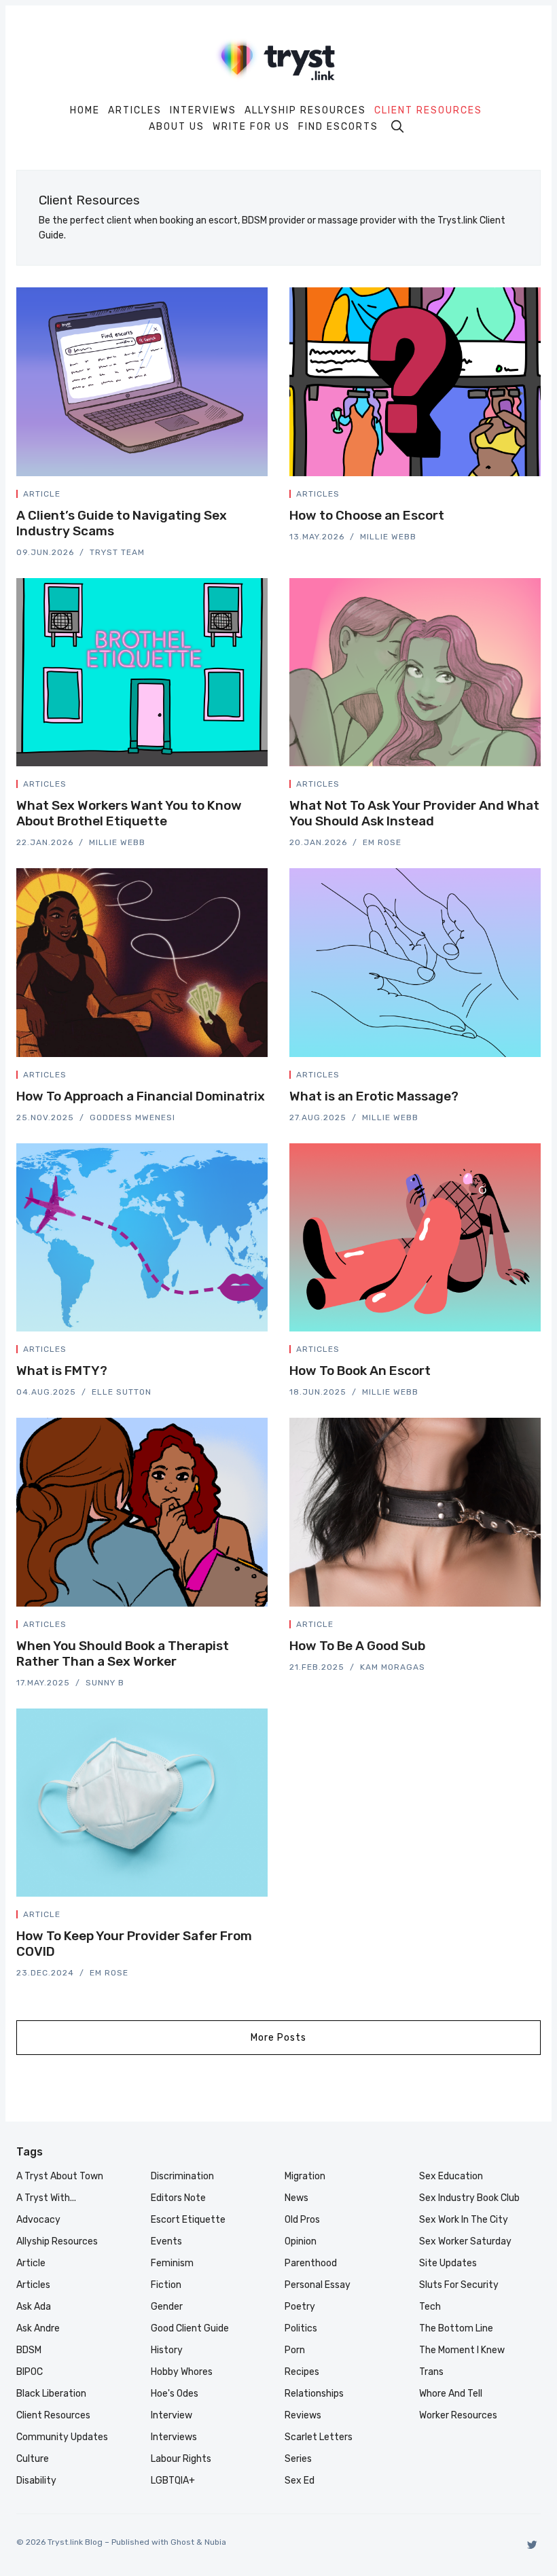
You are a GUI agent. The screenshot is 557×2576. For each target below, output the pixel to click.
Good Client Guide (190, 2328)
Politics (301, 2328)
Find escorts (338, 127)
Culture (33, 2459)
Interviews (203, 111)
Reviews (303, 2415)
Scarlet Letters (319, 2437)
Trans (431, 2372)
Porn (295, 2350)
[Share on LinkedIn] (249, 497)
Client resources (428, 111)
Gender (167, 2307)
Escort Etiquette (188, 2220)
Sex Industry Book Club (469, 2198)
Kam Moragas (393, 1667)
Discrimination (182, 2176)
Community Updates (62, 2437)
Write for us (251, 127)
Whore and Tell (451, 2394)
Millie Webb (388, 537)
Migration (305, 2176)
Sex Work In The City (464, 2220)
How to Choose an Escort (367, 515)
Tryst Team (117, 552)
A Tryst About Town (60, 2176)
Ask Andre (38, 2328)
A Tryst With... (46, 2198)
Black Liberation (51, 2394)
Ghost (182, 2542)
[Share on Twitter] (216, 497)
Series (298, 2459)
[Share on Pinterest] (264, 497)
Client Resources (53, 2415)
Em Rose (382, 842)
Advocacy (38, 2220)
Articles (135, 111)
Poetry (300, 2307)
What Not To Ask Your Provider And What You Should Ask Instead (414, 813)
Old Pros (302, 2220)
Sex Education (451, 2176)
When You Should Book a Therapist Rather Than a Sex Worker (123, 1653)
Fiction (166, 2285)
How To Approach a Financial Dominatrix (141, 1096)
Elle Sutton (122, 1392)
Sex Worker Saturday (465, 2241)
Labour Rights (181, 2459)
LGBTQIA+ (173, 2481)
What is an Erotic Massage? (374, 1096)
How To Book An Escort (360, 1371)
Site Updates (448, 2263)
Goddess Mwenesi (132, 1117)
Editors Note (178, 2198)
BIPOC (30, 2372)
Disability (36, 2481)
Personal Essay (318, 2285)
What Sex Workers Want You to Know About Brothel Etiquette (129, 813)
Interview (172, 2415)
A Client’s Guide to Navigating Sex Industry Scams (122, 523)
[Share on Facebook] (232, 497)
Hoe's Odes (175, 2394)
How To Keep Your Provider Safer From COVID (134, 1944)
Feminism (172, 2263)
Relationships (314, 2394)
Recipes (302, 2372)
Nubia (215, 2542)
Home (85, 111)
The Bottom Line (456, 2328)
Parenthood (311, 2263)
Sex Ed (300, 2481)
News (297, 2198)
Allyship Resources (57, 2241)
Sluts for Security (459, 2285)
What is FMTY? (62, 1371)
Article (42, 494)
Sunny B (105, 1683)
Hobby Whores (182, 2372)
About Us (177, 127)
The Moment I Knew (462, 2350)
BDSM (29, 2350)
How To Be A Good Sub (357, 1646)
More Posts (278, 2038)
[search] (397, 126)
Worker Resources (458, 2415)
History (167, 2350)
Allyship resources (305, 111)
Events (166, 2241)
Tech (430, 2307)
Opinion (301, 2241)
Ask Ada (34, 2307)
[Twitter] (532, 2544)
